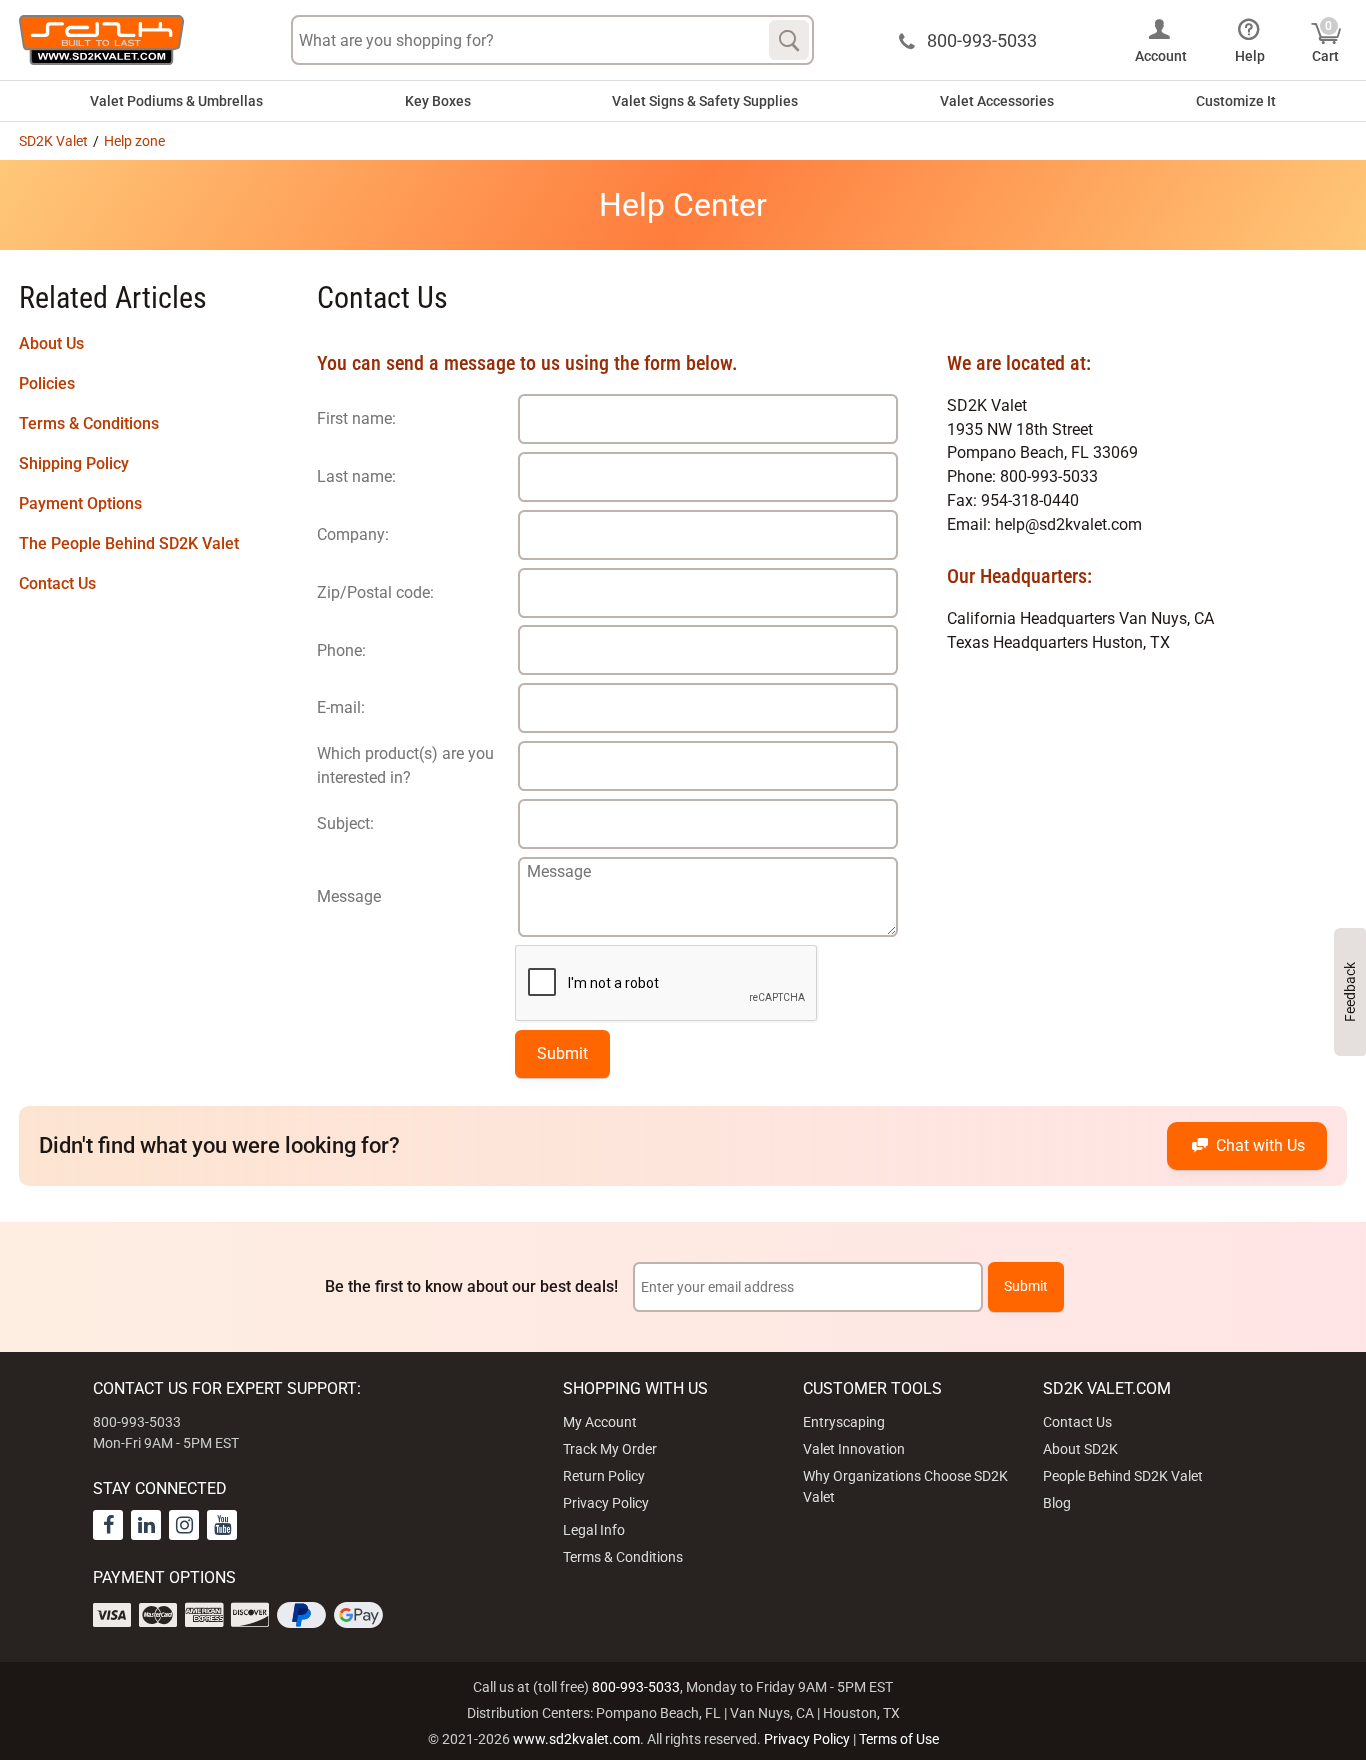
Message (349, 896)
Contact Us (57, 583)
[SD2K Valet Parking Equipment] (101, 40)
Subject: (345, 823)
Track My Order (610, 1449)
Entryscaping (844, 1422)
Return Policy (604, 1476)
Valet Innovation (854, 1449)
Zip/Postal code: (375, 592)
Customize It (1236, 101)
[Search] (789, 40)
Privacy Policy (606, 1503)
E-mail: (341, 707)
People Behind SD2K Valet (1123, 1476)
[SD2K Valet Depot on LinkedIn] (146, 1525)
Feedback (1350, 992)
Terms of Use (899, 1739)
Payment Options (80, 503)
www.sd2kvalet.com (576, 1739)
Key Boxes (438, 101)
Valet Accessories (997, 101)
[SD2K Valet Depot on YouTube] (222, 1525)
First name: (356, 418)
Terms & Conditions (89, 423)
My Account (600, 1422)
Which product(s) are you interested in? (405, 765)
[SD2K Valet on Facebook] (108, 1525)
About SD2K (1080, 1449)
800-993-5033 (636, 1687)
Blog (1057, 1503)
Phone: (341, 650)
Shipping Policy (74, 463)
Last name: (356, 476)
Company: (353, 534)
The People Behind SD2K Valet (129, 543)
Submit (562, 1053)
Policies (47, 383)
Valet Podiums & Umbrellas (176, 101)
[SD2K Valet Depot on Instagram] (184, 1525)
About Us (51, 343)
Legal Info (594, 1530)
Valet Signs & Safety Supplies (705, 101)
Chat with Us (1260, 1145)
